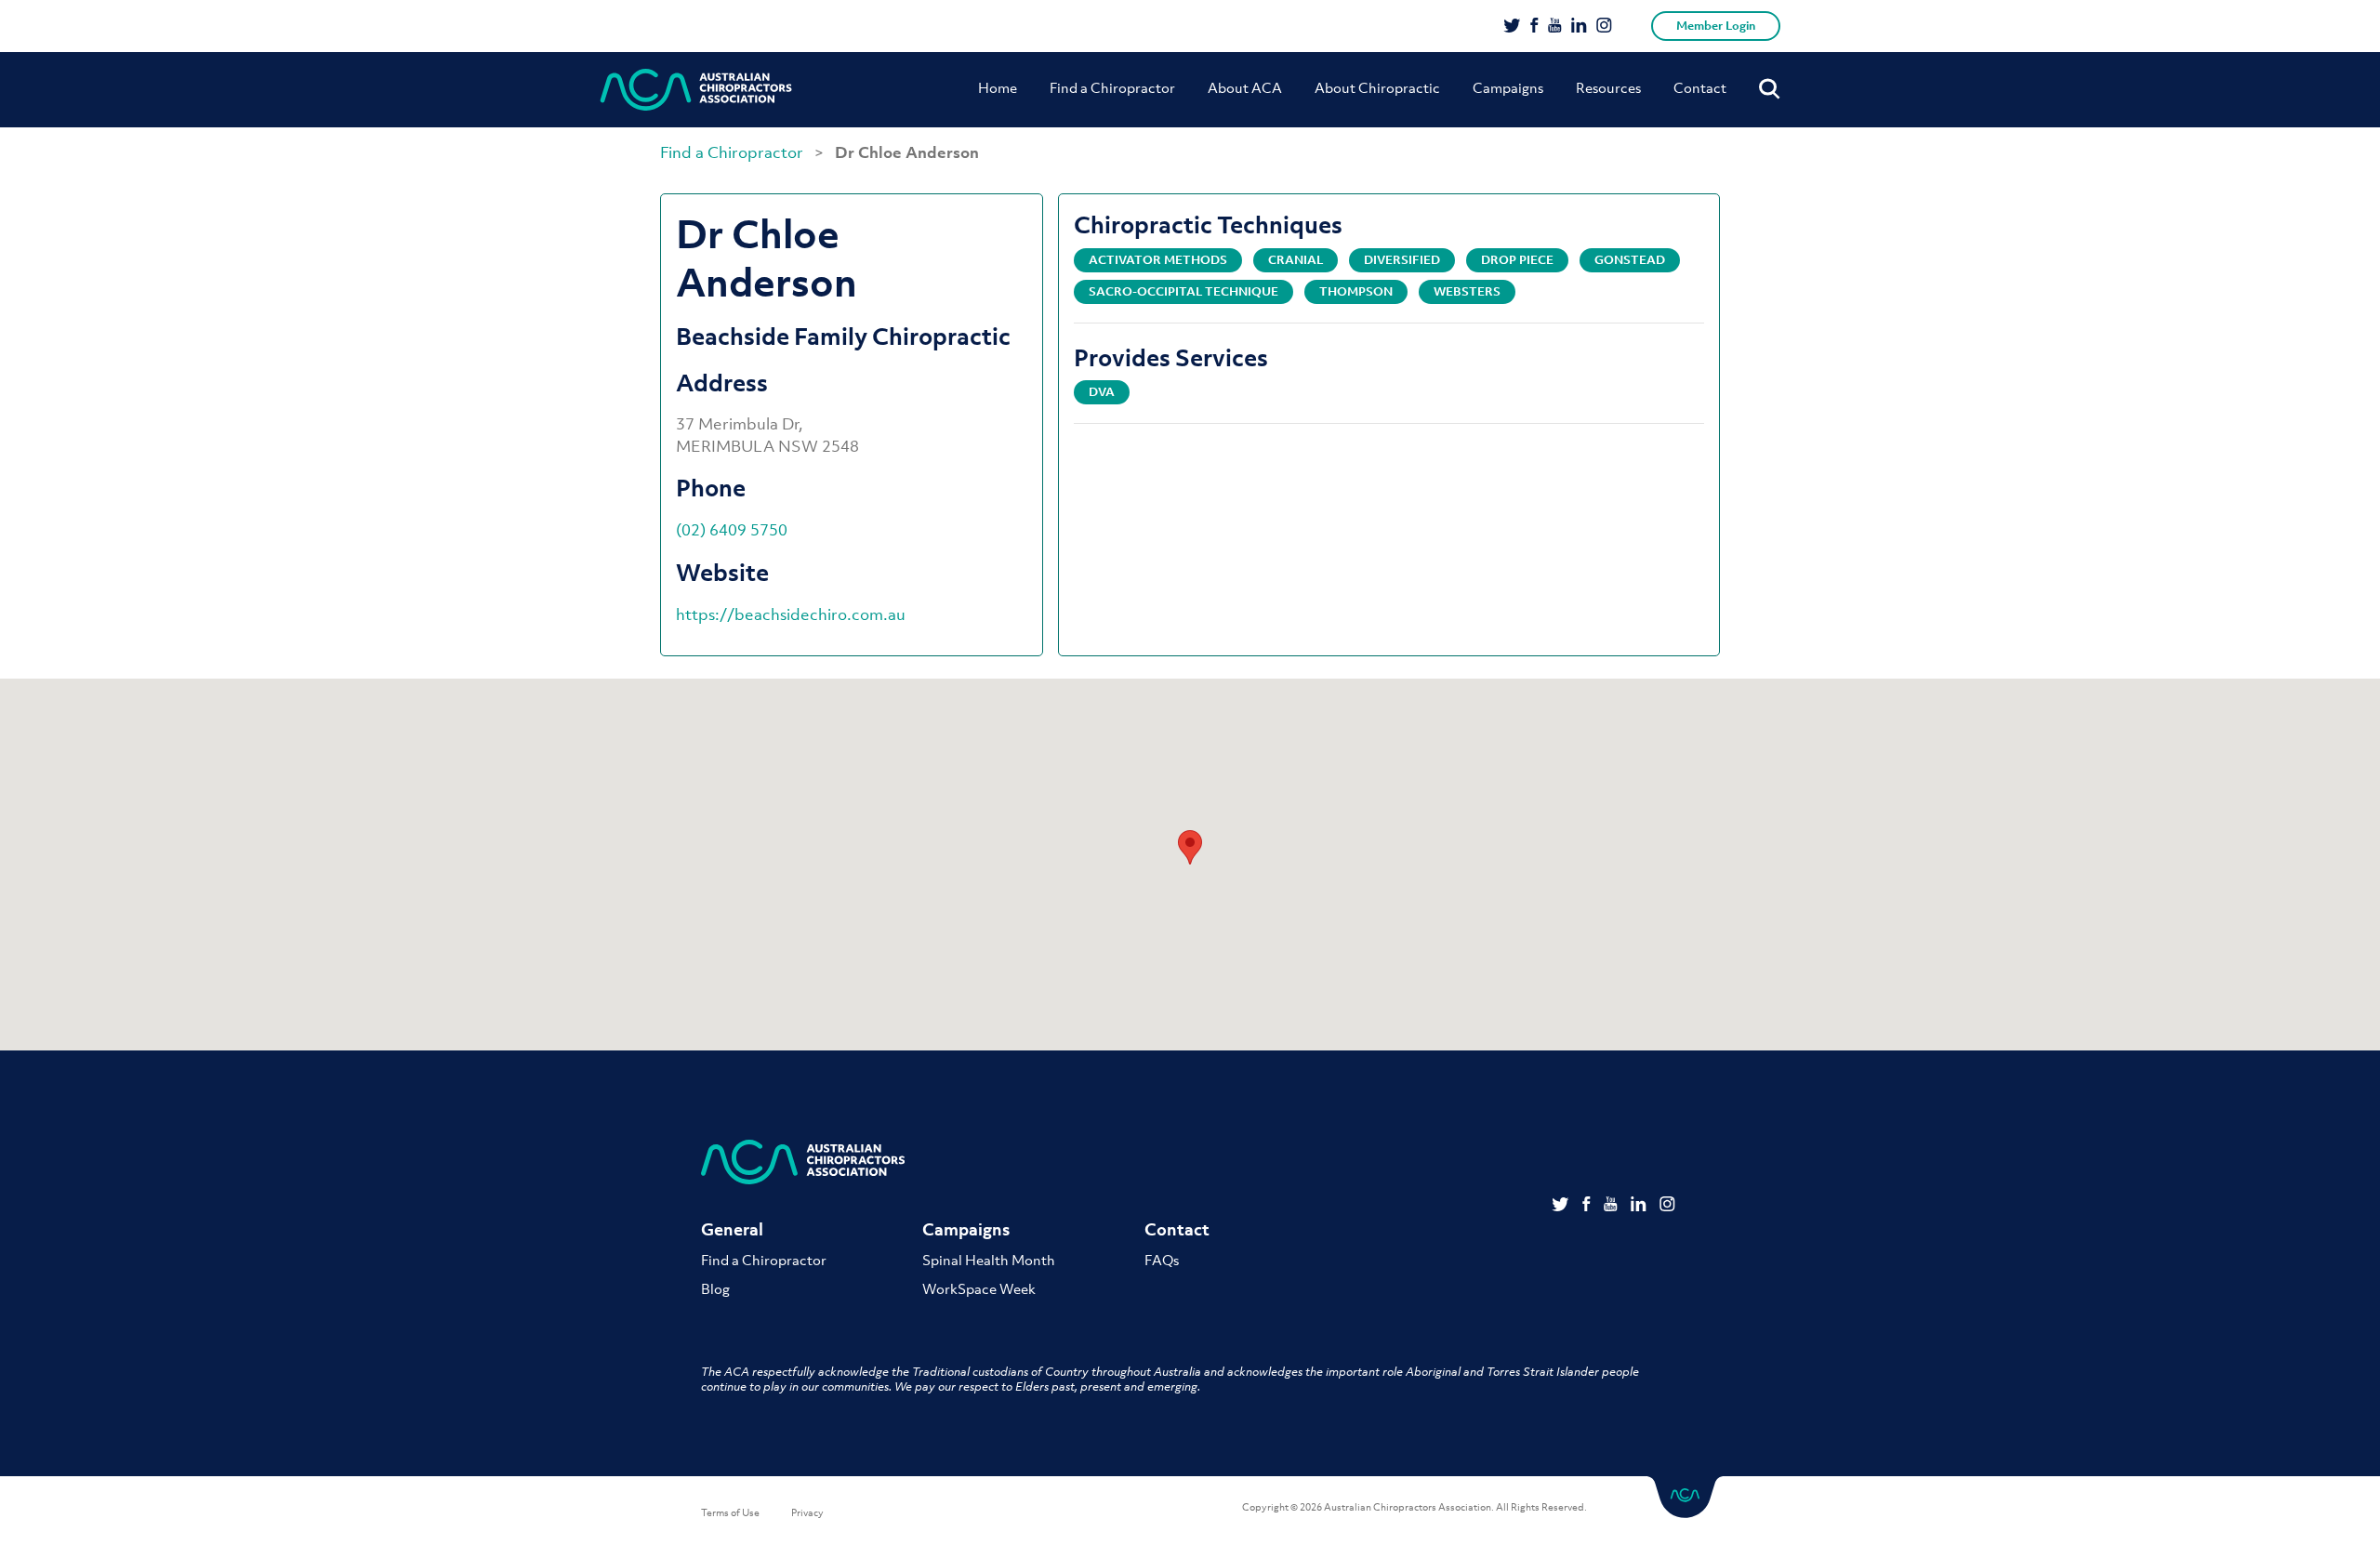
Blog (715, 1288)
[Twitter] (1512, 27)
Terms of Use (730, 1512)
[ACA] (696, 90)
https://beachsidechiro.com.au (791, 614)
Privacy (807, 1512)
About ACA (1245, 87)
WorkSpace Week (979, 1288)
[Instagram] (1604, 27)
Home (998, 87)
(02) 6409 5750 (732, 530)
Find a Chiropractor (1112, 87)
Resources (1608, 87)
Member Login (1716, 26)
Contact (1700, 87)
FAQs (1162, 1260)
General (732, 1229)
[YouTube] (1555, 27)
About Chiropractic (1377, 87)
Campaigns (1508, 87)
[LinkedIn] (1579, 27)
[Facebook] (1534, 27)
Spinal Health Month (989, 1260)
